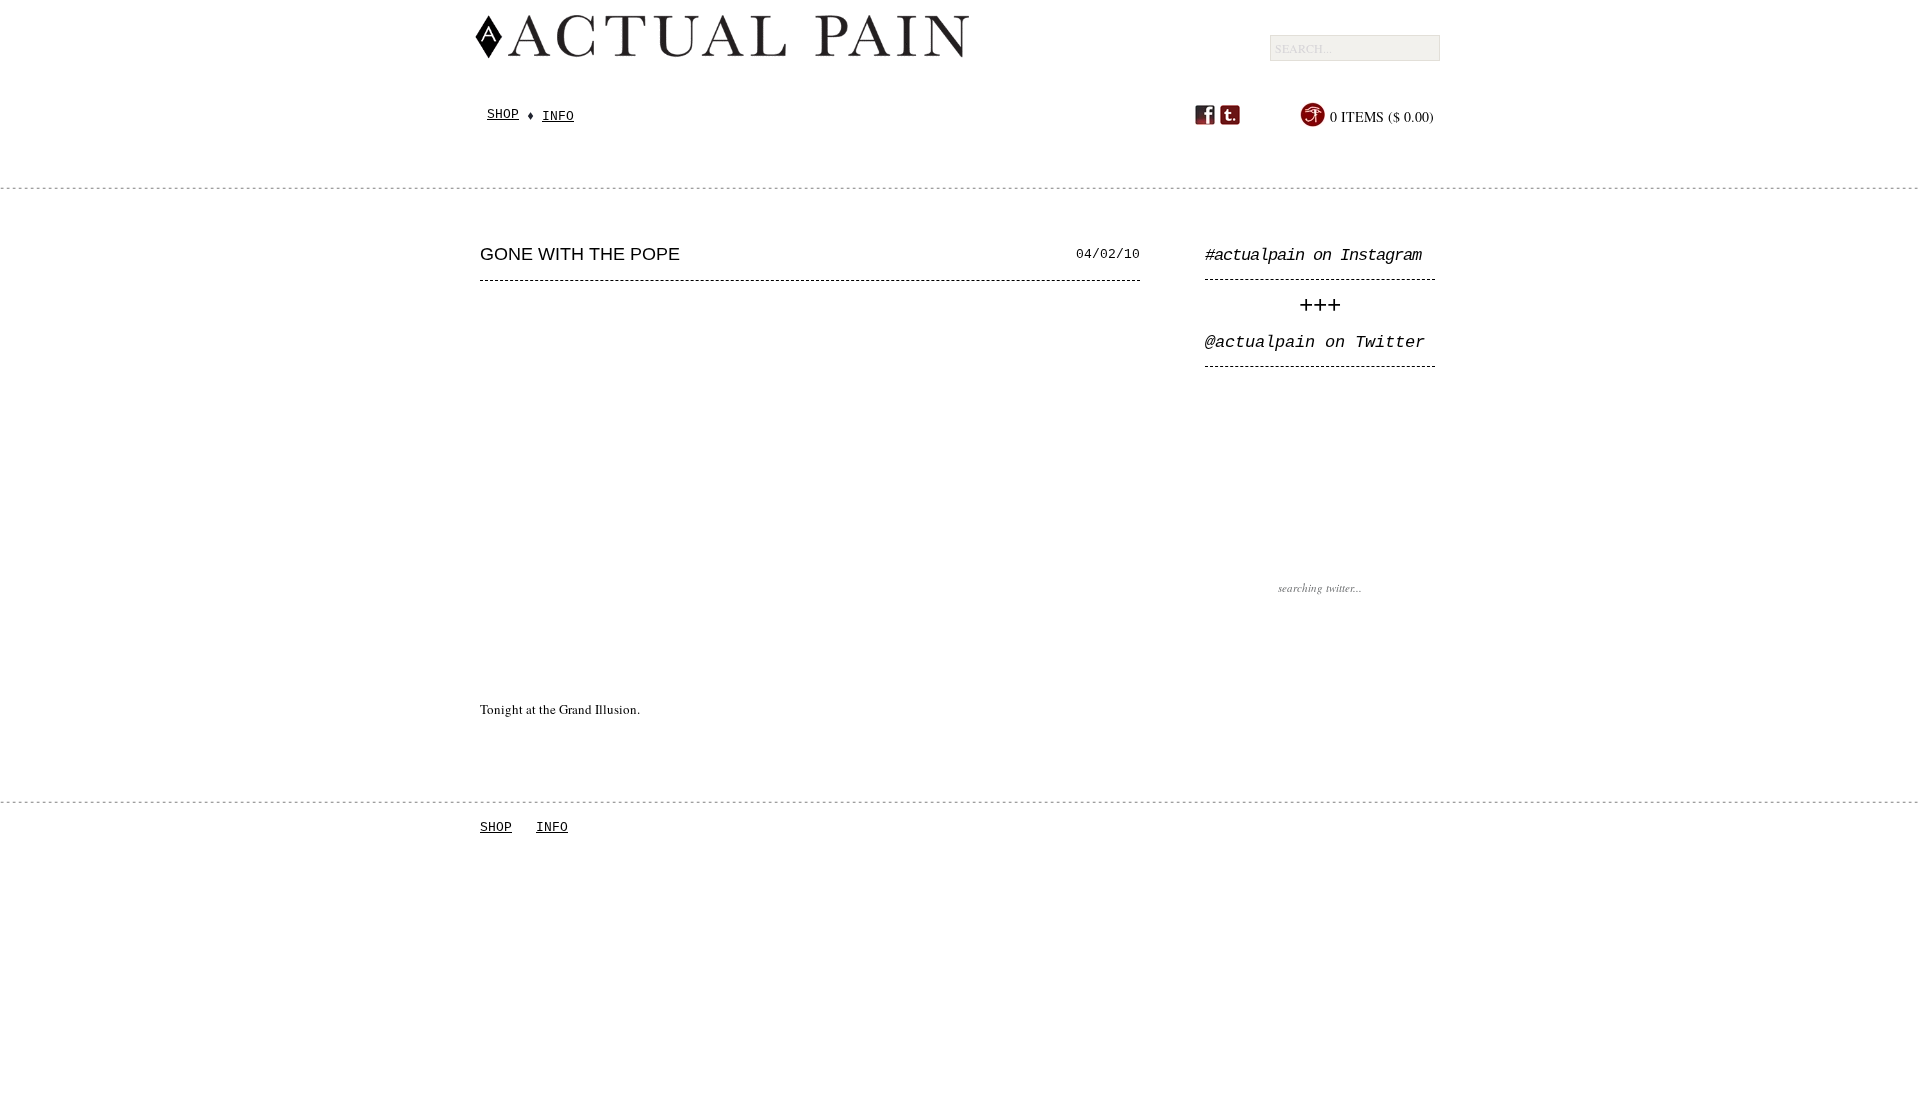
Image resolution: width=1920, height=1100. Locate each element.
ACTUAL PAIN (861, 52)
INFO (552, 827)
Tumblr (1230, 115)
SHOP (496, 827)
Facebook (1205, 115)
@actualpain (1260, 342)
